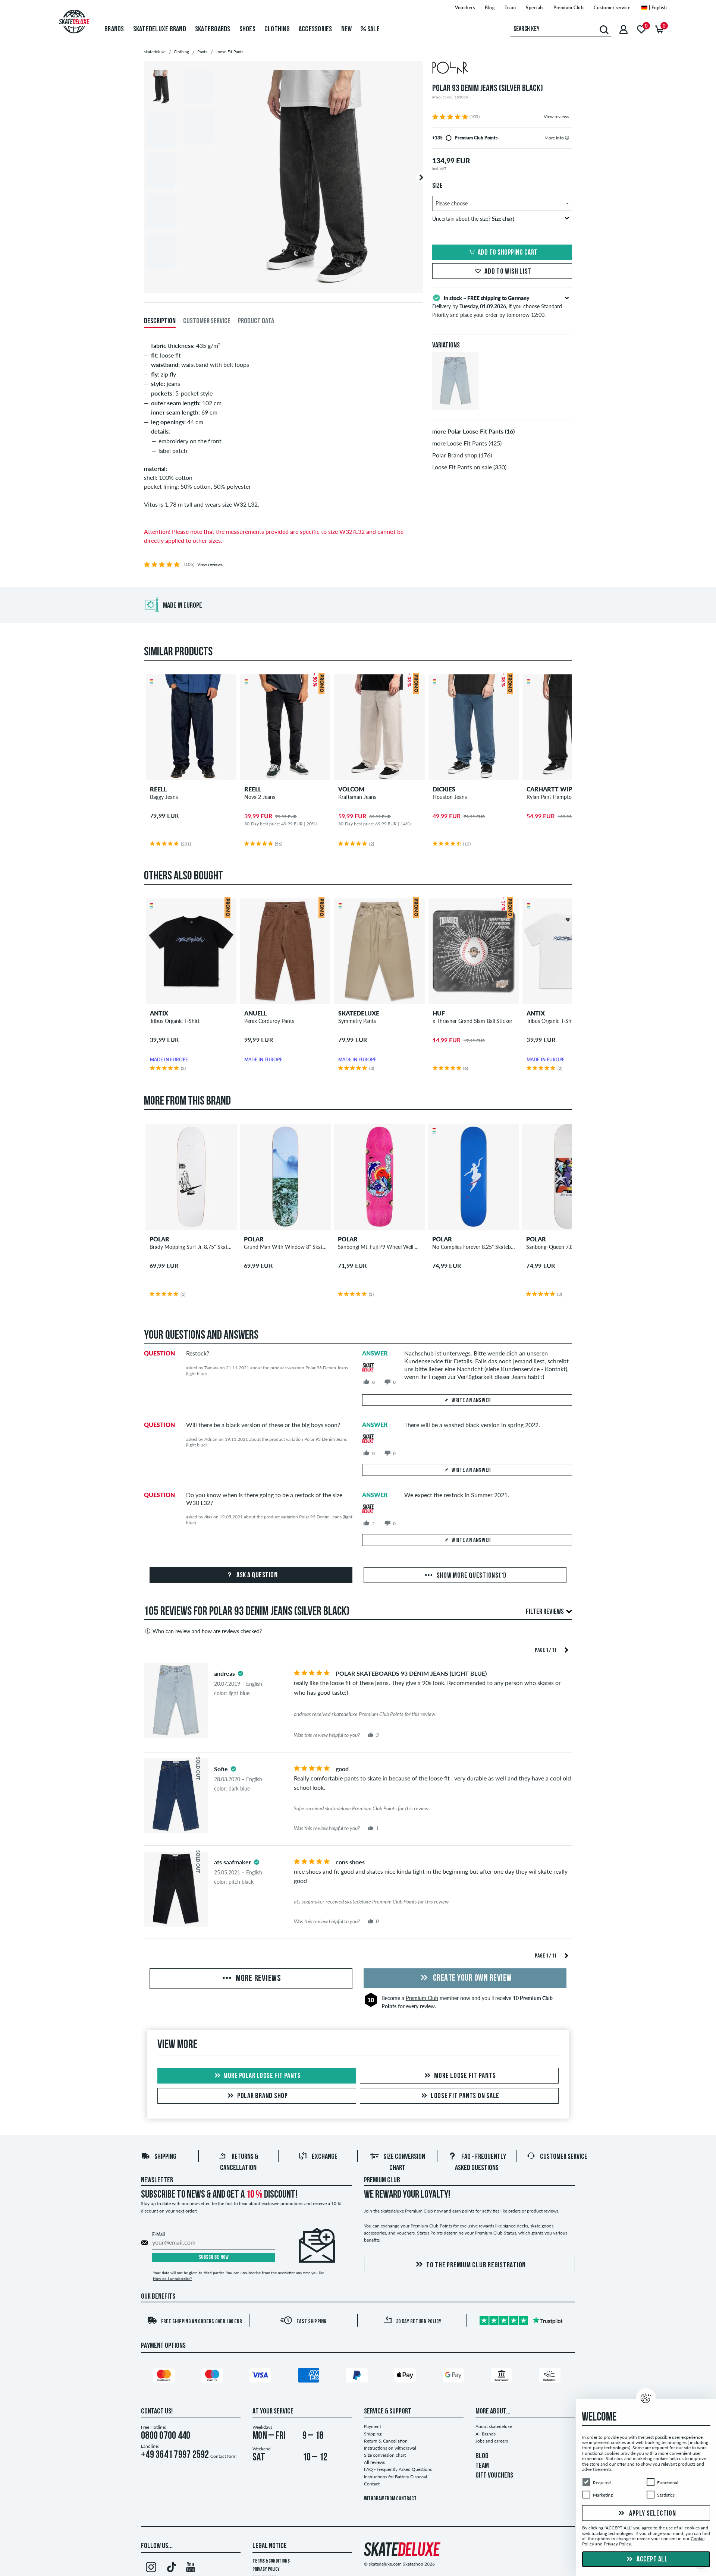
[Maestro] (213, 2377)
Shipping (165, 2157)
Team (510, 8)
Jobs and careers (492, 2441)
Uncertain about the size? (473, 219)
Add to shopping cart (508, 253)
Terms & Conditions (271, 2561)
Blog (490, 8)
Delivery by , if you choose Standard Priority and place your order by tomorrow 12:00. (497, 306)
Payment (373, 2426)
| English (657, 8)
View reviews (556, 116)
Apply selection (652, 2514)
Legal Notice (270, 2546)
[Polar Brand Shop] (502, 69)
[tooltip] (567, 138)
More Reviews (257, 1979)
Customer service (612, 8)
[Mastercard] (165, 2377)
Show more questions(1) (471, 1576)
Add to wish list (508, 272)
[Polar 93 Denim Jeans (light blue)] (456, 404)
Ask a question (257, 1575)
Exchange (325, 2157)
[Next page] (566, 1649)
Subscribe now (214, 2257)
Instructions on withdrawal (390, 2448)
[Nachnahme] (551, 2377)
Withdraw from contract (390, 2499)
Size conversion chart (385, 2455)
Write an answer (471, 1401)
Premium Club (569, 8)
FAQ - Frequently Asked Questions (398, 2469)
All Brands (486, 2434)
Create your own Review (472, 1978)
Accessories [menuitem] (315, 29)
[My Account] (624, 29)
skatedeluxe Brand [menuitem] (160, 29)
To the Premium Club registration (476, 2265)
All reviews (374, 2462)
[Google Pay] (455, 2377)
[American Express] (310, 2377)
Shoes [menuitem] (247, 29)
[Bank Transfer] (503, 2377)
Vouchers (465, 8)
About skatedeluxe (494, 2426)
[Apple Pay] (406, 2377)
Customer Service (564, 2157)
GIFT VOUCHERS (494, 2476)
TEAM (482, 2466)
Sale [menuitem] (373, 29)
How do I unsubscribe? (172, 2279)
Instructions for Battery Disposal (395, 2477)
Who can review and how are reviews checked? (207, 1631)
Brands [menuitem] (114, 29)
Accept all (652, 2560)
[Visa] (261, 2377)
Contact (372, 2484)
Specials (535, 8)
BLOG (482, 2456)
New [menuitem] (347, 29)
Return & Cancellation (386, 2441)
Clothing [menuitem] (277, 29)
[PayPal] (358, 2377)
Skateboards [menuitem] (213, 29)
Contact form (223, 2456)
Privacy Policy (266, 2569)
